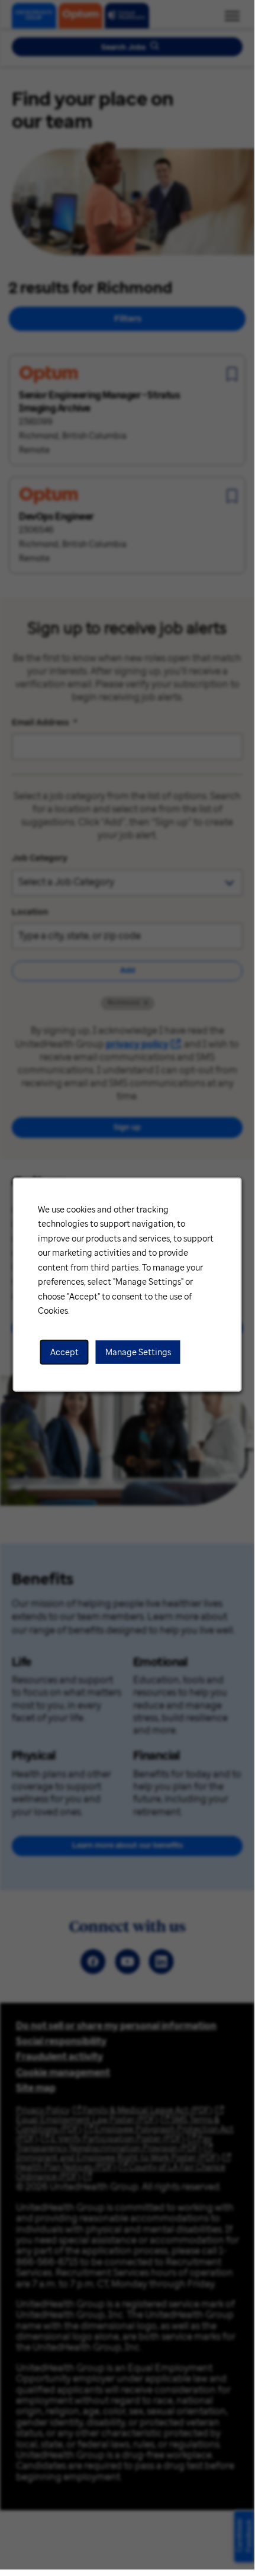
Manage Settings (138, 1352)
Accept (64, 1352)
